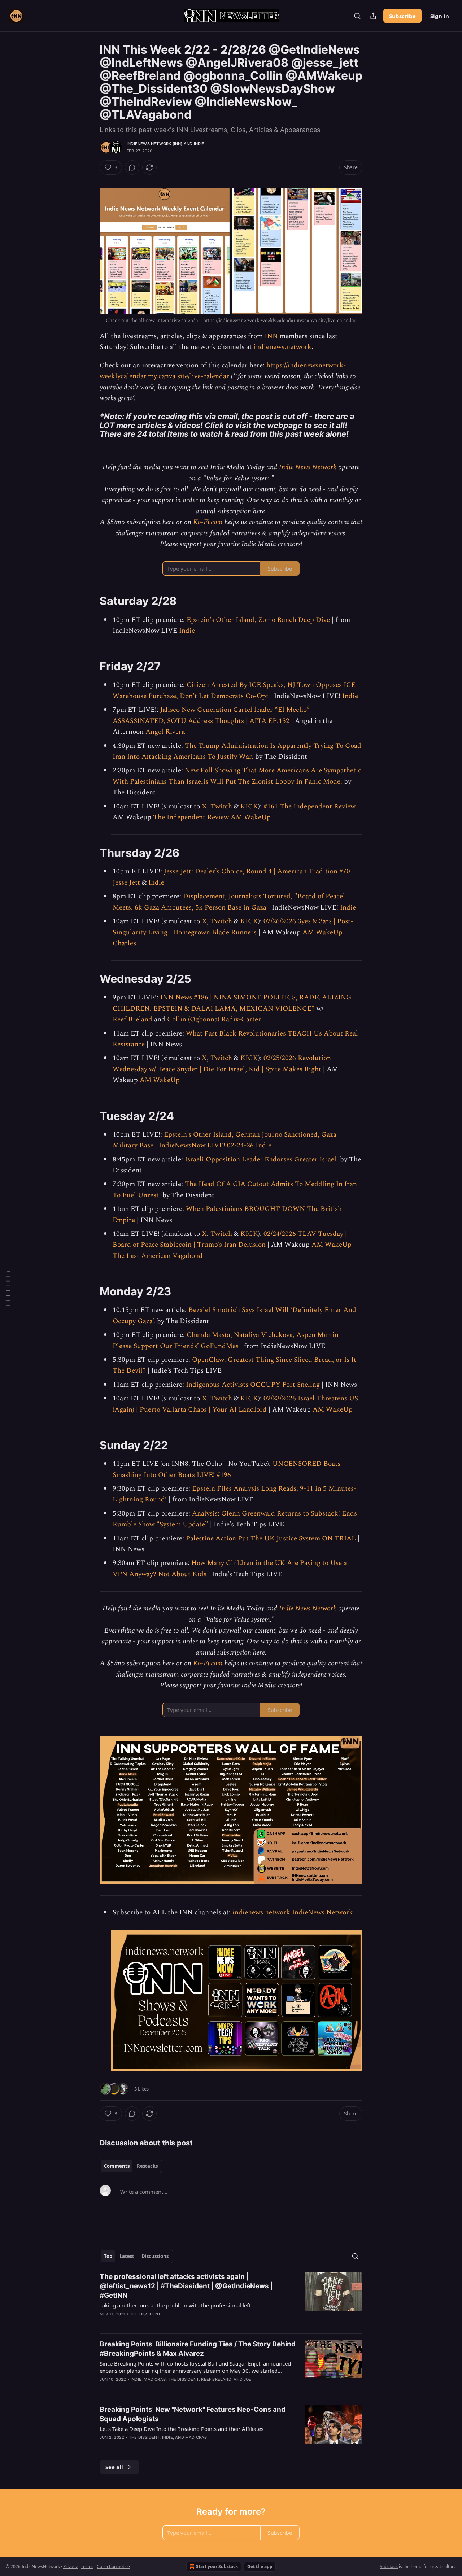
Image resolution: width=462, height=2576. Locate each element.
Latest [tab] (127, 2256)
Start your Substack (217, 2566)
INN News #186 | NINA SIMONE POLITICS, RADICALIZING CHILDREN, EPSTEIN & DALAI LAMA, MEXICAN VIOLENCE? (232, 1003)
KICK (249, 807)
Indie (199, 144)
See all (114, 2467)
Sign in (440, 16)
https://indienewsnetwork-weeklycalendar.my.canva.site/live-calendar (223, 371)
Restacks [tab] (147, 2166)
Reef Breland (132, 1019)
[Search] (357, 16)
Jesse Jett (126, 883)
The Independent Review (191, 817)
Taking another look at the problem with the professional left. (176, 2305)
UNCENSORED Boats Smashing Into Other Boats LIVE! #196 (226, 1469)
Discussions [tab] (155, 2256)
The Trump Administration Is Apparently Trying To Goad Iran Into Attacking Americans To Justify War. (237, 751)
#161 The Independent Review (310, 807)
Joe (248, 2379)
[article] (231, 2300)
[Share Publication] (373, 16)
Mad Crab (155, 2379)
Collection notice (113, 2566)
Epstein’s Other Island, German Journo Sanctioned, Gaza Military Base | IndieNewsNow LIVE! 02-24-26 (225, 1140)
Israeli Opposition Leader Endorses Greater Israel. (261, 1160)
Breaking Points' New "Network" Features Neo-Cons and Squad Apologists (193, 2414)
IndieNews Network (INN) (155, 144)
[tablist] (131, 2166)
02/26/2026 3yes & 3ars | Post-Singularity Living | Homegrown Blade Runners (233, 927)
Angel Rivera (165, 732)
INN (271, 336)
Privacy (70, 2566)
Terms (87, 2566)
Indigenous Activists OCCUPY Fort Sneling (253, 1385)
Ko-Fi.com (208, 522)
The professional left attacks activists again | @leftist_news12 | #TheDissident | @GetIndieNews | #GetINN (186, 2286)
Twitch (221, 807)
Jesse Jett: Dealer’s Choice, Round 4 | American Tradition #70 (257, 871)
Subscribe (402, 16)
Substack (389, 2566)
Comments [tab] (117, 2166)
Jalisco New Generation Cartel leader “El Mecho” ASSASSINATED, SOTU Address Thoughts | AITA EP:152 (211, 715)
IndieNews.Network (322, 1912)
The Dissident (145, 2314)
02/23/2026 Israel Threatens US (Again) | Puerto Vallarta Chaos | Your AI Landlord (235, 1404)
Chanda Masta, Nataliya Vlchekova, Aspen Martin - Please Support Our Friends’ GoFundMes (228, 1340)
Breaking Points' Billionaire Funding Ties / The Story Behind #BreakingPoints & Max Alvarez (198, 2349)
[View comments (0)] (132, 167)
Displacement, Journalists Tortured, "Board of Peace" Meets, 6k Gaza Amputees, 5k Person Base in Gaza (229, 902)
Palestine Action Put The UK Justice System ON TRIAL (271, 1538)
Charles (124, 943)
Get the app (260, 2566)
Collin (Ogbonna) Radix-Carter (214, 1019)
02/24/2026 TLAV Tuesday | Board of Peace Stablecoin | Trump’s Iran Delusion (230, 1239)
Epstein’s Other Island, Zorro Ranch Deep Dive (258, 620)
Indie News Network (308, 467)
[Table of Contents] (8, 1288)
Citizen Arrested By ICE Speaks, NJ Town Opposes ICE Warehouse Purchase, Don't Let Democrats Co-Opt (234, 690)
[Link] (90, 425)
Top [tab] (108, 2256)
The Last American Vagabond (158, 1256)
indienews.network (283, 347)
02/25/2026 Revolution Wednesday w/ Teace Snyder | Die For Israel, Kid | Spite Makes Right (222, 1063)
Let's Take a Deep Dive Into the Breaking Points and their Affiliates (182, 2429)
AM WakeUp (251, 817)
